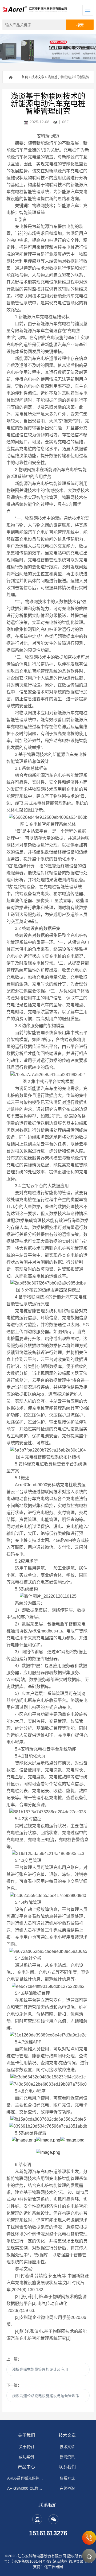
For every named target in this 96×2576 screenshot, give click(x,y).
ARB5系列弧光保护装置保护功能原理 (26, 2478)
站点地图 (60, 2561)
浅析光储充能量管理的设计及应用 (40, 2369)
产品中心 (26, 2467)
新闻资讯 (67, 2457)
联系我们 (67, 2467)
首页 (25, 77)
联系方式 (67, 2478)
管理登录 (76, 2561)
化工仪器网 (54, 2567)
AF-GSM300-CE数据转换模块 (26, 2488)
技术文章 (38, 77)
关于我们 (26, 2435)
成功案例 (26, 2457)
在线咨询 (67, 2488)
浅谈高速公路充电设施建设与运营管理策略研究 (51, 2396)
